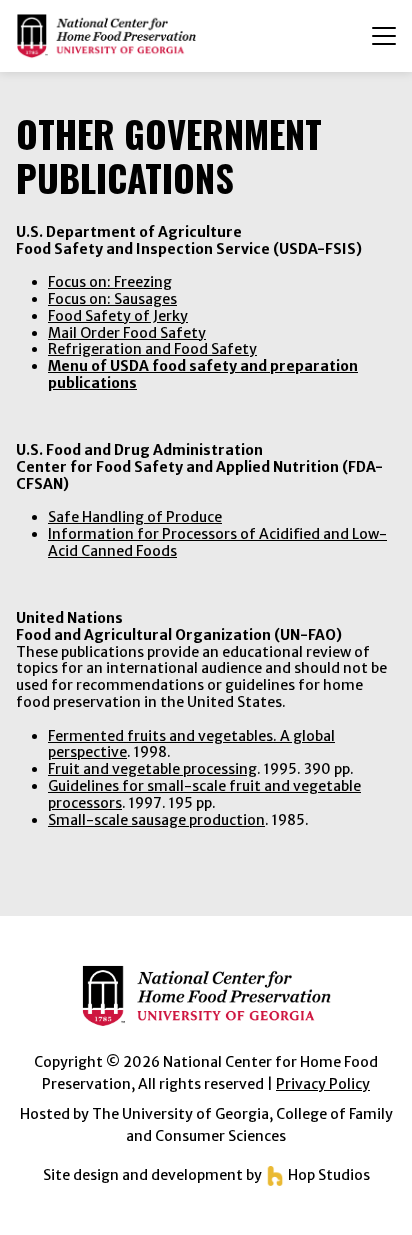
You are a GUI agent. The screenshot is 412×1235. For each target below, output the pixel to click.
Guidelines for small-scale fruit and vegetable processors (204, 794)
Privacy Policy (323, 1084)
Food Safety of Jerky (118, 316)
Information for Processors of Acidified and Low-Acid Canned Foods (217, 542)
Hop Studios (327, 1175)
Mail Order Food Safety (127, 333)
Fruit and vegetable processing (152, 769)
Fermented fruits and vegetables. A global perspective (191, 744)
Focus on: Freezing (110, 282)
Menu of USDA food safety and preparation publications (203, 374)
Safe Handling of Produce (135, 517)
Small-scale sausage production (156, 820)
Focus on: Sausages (112, 299)
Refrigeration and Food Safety (152, 349)
